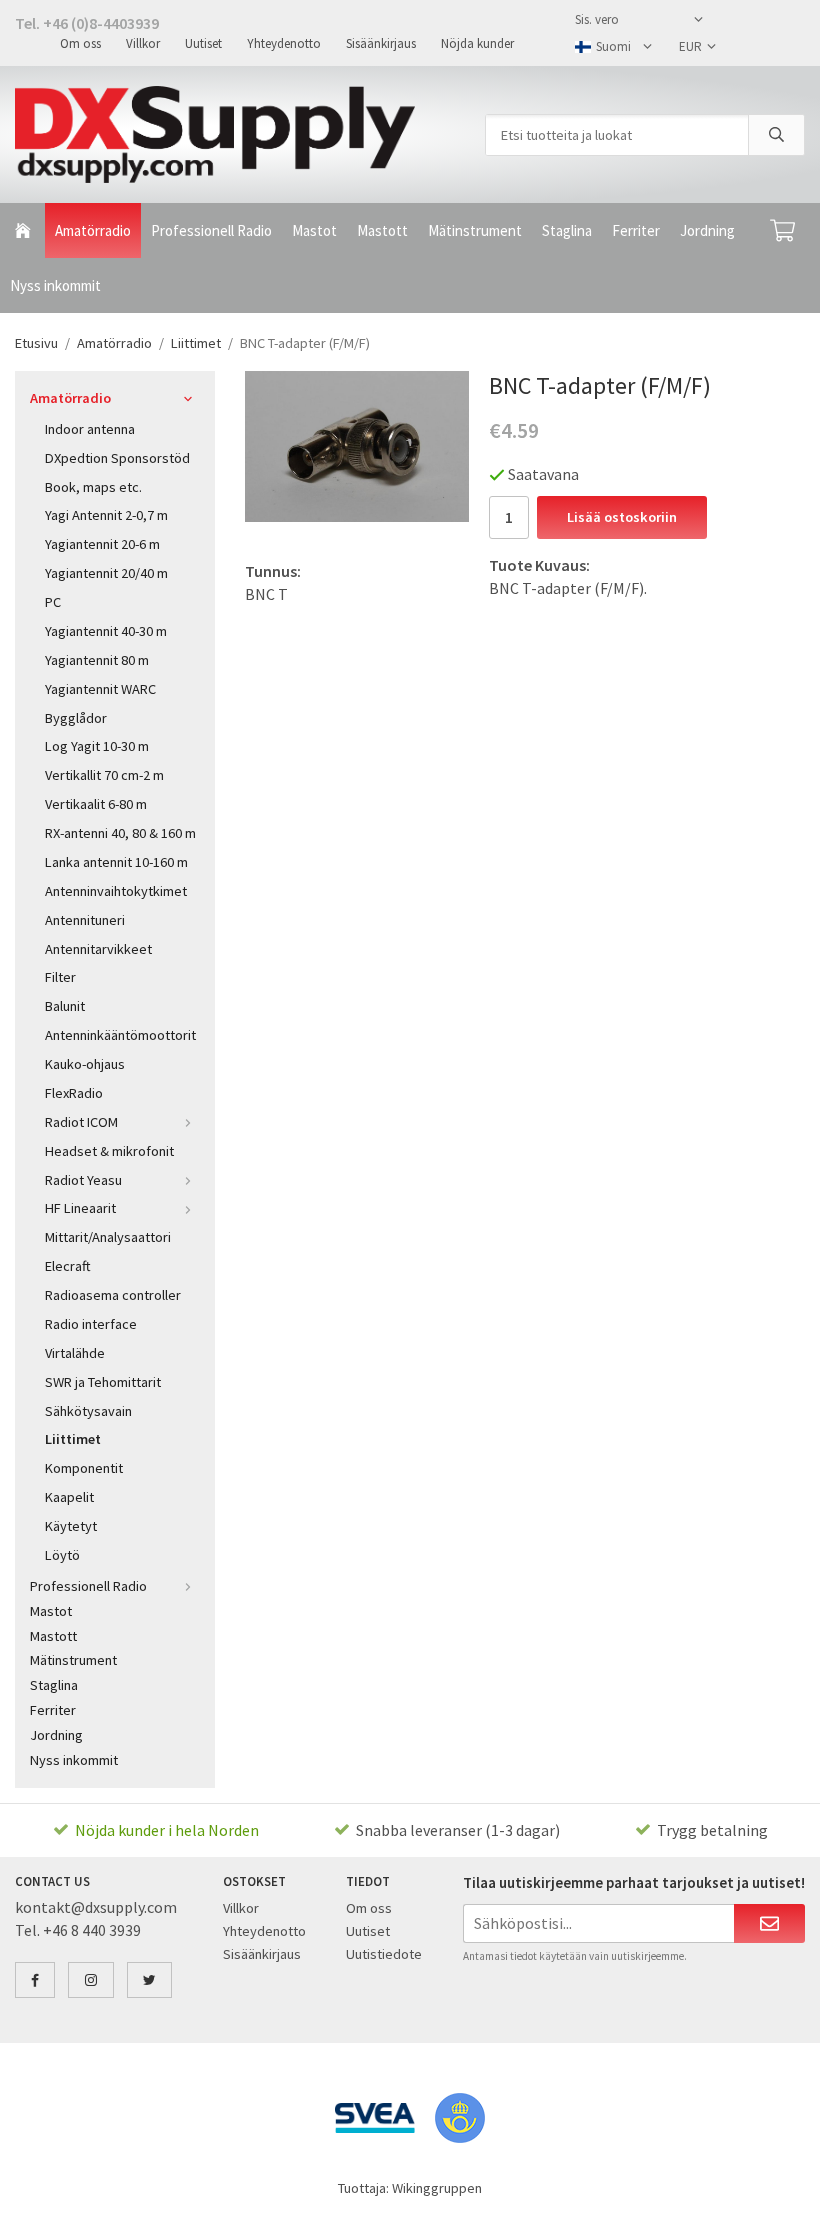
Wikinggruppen (437, 2188)
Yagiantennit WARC (100, 689)
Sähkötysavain (88, 1411)
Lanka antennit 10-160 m (116, 862)
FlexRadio (74, 1093)
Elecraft (68, 1266)
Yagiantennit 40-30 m (106, 631)
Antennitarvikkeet (98, 949)
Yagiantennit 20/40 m (106, 573)
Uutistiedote (384, 1954)
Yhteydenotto (284, 43)
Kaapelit (69, 1497)
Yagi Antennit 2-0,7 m (106, 515)
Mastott (382, 230)
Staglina (567, 230)
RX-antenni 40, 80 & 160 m (120, 833)
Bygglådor (76, 718)
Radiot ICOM (81, 1122)
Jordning (707, 230)
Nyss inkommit (55, 285)
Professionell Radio (211, 230)
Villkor (143, 43)
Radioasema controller (113, 1295)
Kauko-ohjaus (85, 1064)
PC (53, 602)
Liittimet (73, 1439)
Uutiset (203, 43)
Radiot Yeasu (83, 1180)
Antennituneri (85, 920)
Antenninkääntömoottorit (120, 1035)
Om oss (80, 43)
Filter (60, 977)
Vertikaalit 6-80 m (96, 804)
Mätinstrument (475, 230)
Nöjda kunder (477, 43)
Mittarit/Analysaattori (108, 1237)
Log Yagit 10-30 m (97, 746)
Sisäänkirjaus (381, 43)
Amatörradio (93, 230)
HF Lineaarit (80, 1208)
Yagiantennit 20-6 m (102, 544)
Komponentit (84, 1468)
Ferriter (636, 230)
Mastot (314, 230)
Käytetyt (71, 1526)
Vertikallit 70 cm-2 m (104, 775)
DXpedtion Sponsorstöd (117, 458)
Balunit (65, 1006)
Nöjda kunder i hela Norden (167, 1830)
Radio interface (91, 1324)
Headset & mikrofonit (109, 1151)
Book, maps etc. (93, 487)
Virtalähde (75, 1353)
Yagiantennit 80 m (97, 660)
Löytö (62, 1555)
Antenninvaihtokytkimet (116, 891)
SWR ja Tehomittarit (103, 1382)
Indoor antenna (90, 429)
